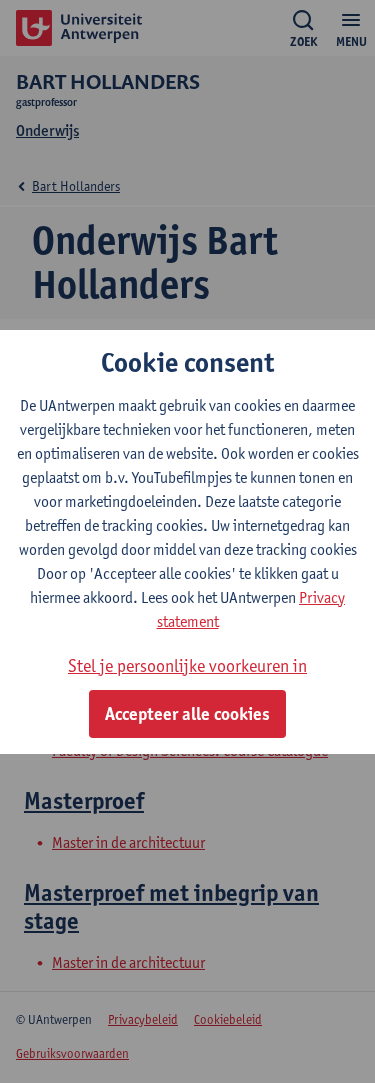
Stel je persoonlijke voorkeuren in (187, 665)
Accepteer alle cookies (187, 714)
